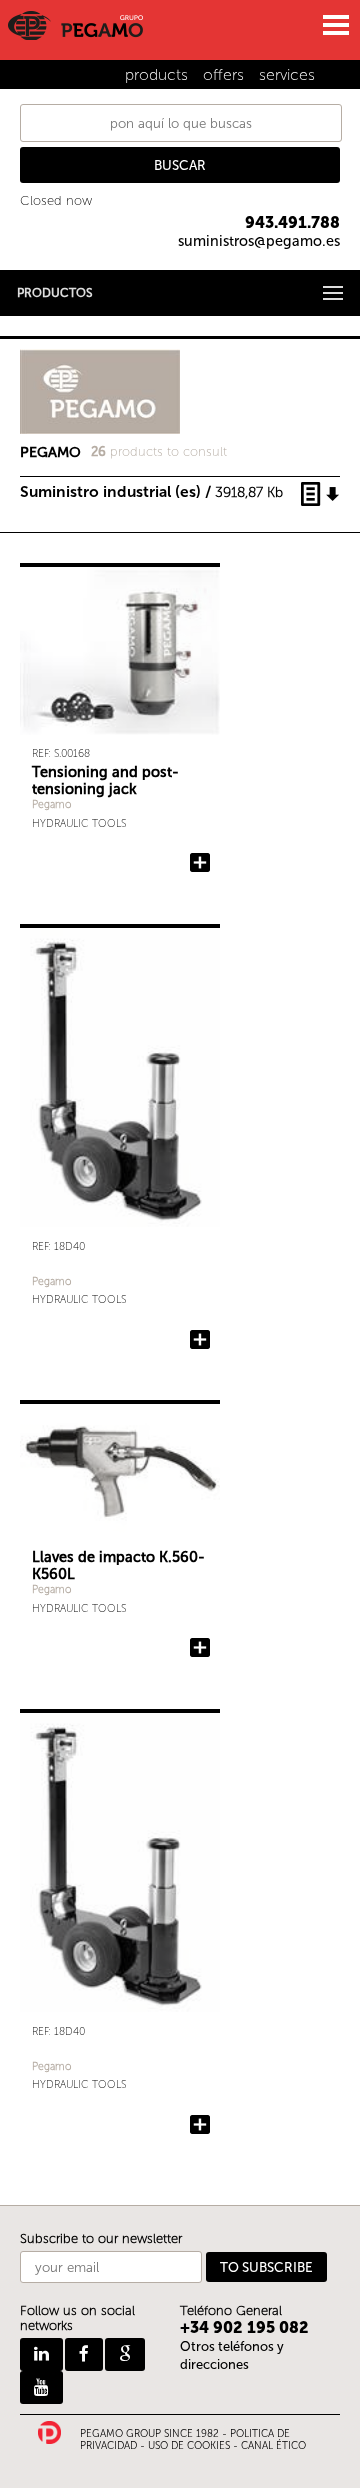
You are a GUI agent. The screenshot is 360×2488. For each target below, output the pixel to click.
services (287, 74)
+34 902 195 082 (244, 2327)
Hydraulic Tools (79, 823)
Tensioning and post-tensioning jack (105, 780)
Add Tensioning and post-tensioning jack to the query (200, 863)
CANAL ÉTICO (273, 2446)
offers (223, 74)
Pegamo (51, 804)
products (156, 74)
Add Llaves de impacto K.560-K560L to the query (200, 1648)
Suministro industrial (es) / (151, 491)
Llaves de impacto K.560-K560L (118, 1565)
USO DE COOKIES (189, 2446)
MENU (335, 25)
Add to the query (200, 1340)
